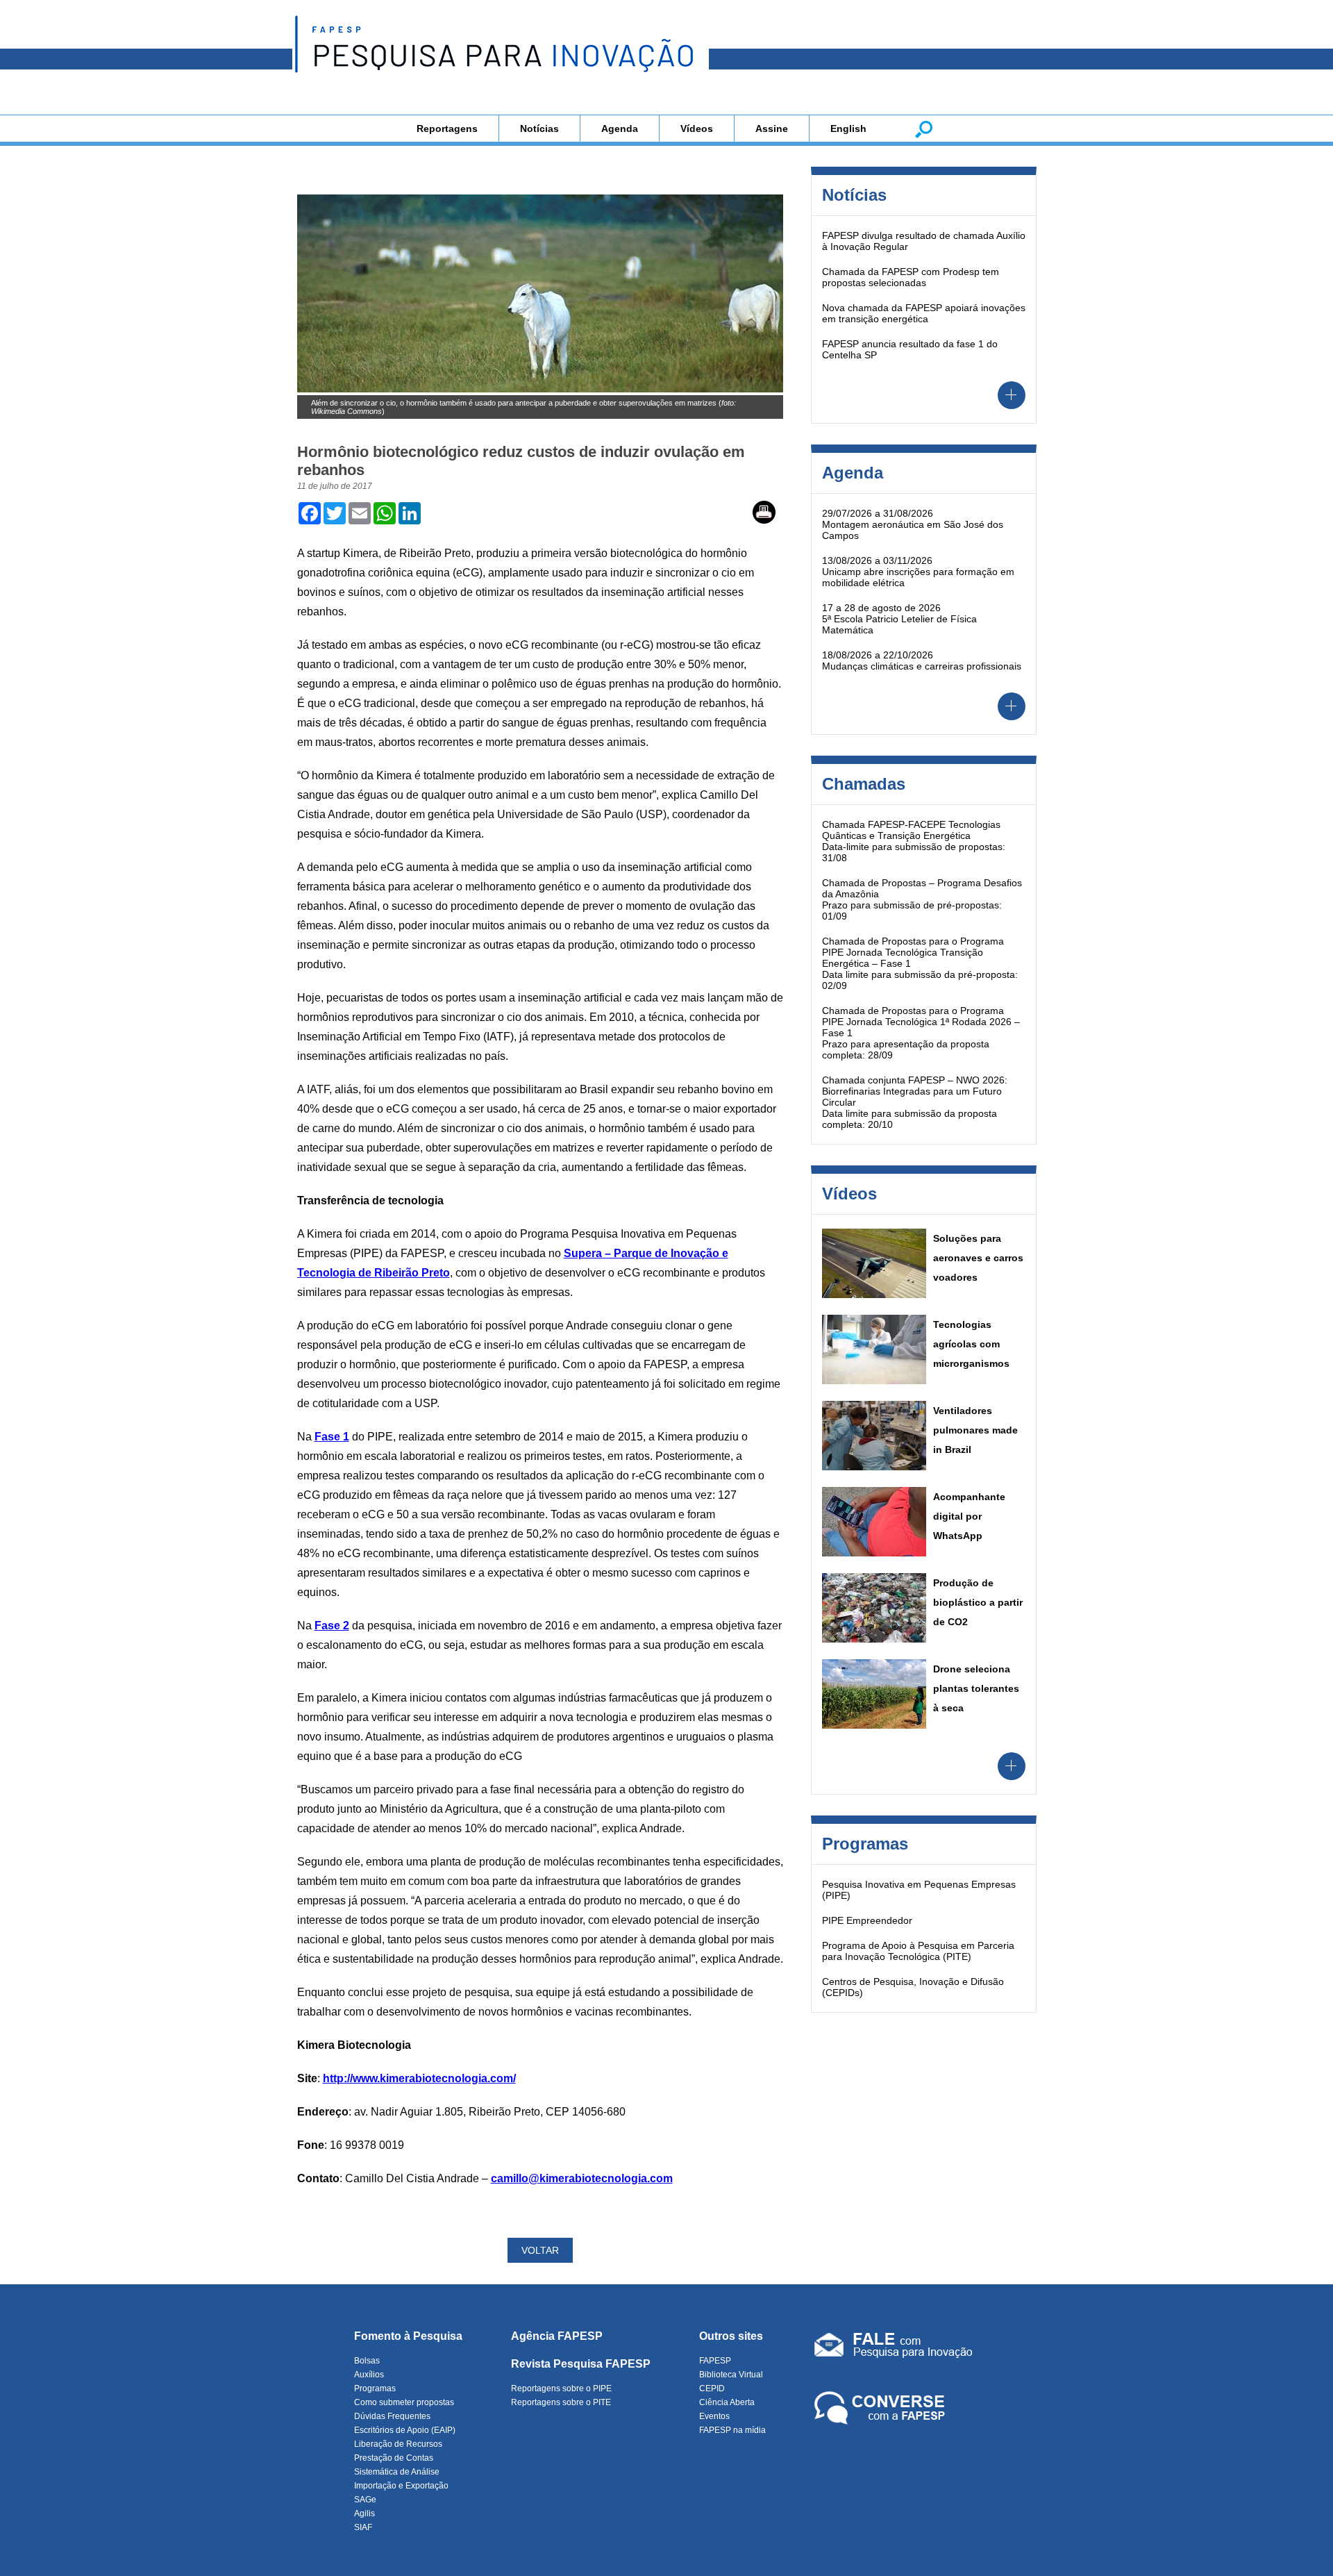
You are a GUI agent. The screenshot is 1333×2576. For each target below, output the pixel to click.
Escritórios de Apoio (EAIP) (405, 2430)
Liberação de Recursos (398, 2444)
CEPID (712, 2388)
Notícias (539, 128)
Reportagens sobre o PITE (561, 2402)
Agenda (620, 128)
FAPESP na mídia (732, 2430)
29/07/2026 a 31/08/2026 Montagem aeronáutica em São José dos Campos (913, 524)
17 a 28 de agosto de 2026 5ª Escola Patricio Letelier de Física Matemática (899, 619)
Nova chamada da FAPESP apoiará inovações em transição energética (924, 313)
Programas (375, 2388)
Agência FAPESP (557, 2336)
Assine (772, 128)
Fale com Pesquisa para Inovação (894, 2348)
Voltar (540, 2250)
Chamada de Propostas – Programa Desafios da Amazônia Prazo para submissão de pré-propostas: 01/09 (922, 899)
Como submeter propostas (404, 2402)
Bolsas (367, 2361)
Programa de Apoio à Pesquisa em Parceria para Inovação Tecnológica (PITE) (918, 1951)
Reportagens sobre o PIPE (561, 2388)
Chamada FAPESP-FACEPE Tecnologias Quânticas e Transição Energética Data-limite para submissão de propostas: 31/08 (914, 841)
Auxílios (369, 2375)
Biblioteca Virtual (731, 2375)
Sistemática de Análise (397, 2472)
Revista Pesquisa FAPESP (581, 2364)
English (848, 128)
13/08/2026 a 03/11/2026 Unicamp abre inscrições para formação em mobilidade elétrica (918, 572)
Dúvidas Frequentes (392, 2416)
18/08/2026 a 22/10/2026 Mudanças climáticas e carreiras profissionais (922, 660)
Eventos (714, 2416)
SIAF (363, 2527)
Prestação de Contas (394, 2458)
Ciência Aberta (727, 2402)
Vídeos (697, 128)
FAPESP (715, 2361)
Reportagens (447, 128)
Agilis (364, 2513)
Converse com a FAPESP (882, 2409)
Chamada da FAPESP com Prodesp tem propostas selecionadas (911, 277)
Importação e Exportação (401, 2486)
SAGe (365, 2500)
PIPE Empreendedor (867, 1920)
